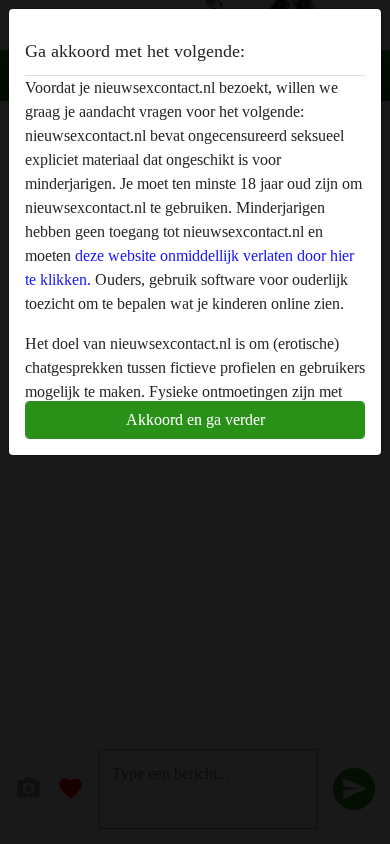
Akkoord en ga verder (195, 419)
